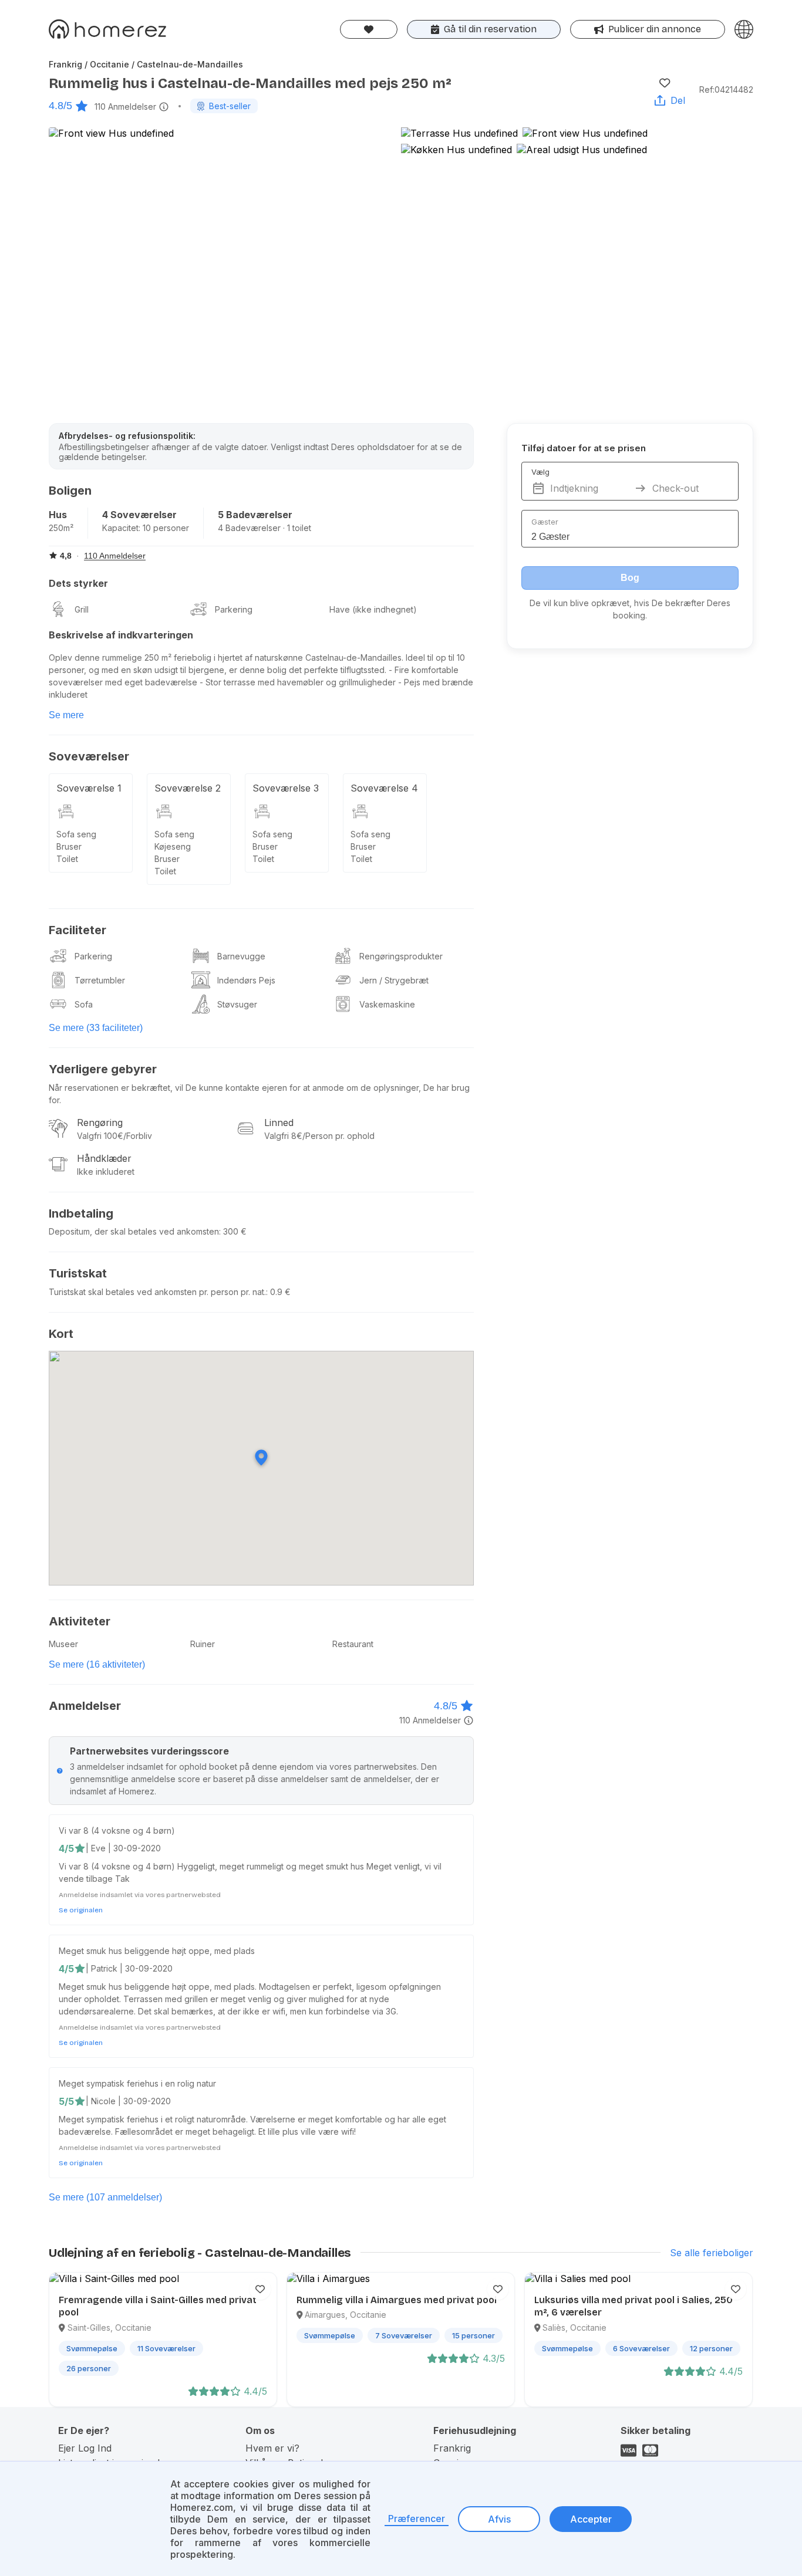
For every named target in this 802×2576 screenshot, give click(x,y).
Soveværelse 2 (188, 788)
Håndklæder (104, 1158)
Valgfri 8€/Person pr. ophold (319, 1136)
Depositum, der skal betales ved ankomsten (134, 1231)
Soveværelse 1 (89, 788)
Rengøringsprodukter (401, 956)
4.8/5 (60, 106)
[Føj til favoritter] (665, 83)
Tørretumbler (100, 980)
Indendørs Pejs (246, 980)
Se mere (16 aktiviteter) (97, 1664)
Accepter (591, 2519)
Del (678, 100)
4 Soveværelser (139, 515)
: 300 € (233, 1231)
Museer (63, 1644)
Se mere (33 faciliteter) (96, 1028)
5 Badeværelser (255, 515)
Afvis (499, 2519)
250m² (61, 528)
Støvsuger (237, 1004)
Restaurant (353, 1644)
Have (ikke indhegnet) (373, 609)
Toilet (67, 859)
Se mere (66, 715)
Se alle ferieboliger (712, 2253)
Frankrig (452, 2448)
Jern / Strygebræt (394, 980)
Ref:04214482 (726, 89)
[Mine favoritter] (369, 29)
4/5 (66, 1848)
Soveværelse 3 (286, 788)
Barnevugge (241, 956)
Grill (82, 609)
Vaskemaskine (387, 1004)
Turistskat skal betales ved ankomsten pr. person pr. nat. (157, 1292)
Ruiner (203, 1644)
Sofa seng (76, 834)
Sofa (84, 1004)
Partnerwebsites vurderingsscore (149, 1751)
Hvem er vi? (272, 2448)
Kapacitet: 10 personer (146, 528)
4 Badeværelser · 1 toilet (264, 528)
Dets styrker (78, 583)
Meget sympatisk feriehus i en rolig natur (137, 2083)
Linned (279, 1123)
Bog (630, 578)
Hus (58, 515)
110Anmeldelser (125, 107)
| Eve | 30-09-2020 (123, 1848)
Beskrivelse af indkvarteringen (121, 635)
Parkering (234, 609)
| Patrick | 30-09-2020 (129, 1968)
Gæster (545, 522)
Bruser (69, 846)
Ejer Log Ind (85, 2448)
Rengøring (100, 1123)
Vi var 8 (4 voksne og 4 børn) (117, 1830)
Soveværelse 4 (384, 788)
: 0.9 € (278, 1292)
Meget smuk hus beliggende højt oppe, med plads (157, 1951)
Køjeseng (173, 846)
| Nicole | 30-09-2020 (128, 2101)
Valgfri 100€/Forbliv (114, 1136)
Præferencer (417, 2518)
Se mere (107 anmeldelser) (105, 2197)
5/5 (66, 2101)
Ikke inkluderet (106, 1172)
